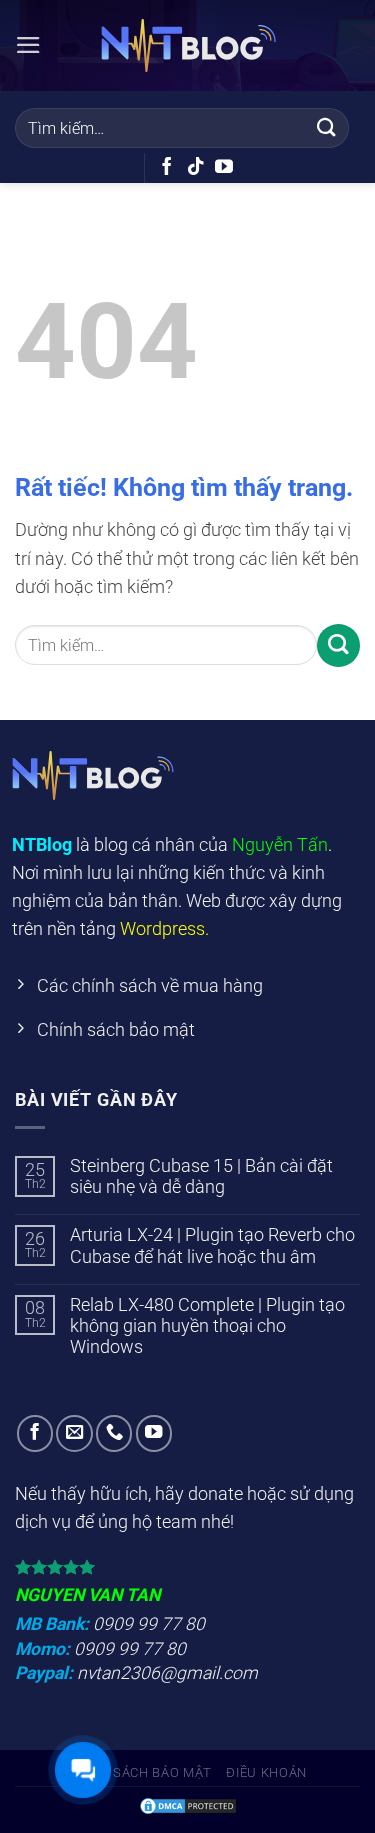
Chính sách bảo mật (140, 1772)
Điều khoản (266, 1772)
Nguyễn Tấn (280, 845)
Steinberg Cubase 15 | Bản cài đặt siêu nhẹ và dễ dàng (201, 1176)
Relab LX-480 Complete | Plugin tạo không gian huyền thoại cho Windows (207, 1326)
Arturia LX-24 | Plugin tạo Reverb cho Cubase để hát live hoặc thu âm (212, 1245)
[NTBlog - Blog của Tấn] (188, 46)
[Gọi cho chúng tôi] (114, 1433)
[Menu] (28, 45)
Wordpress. (164, 929)
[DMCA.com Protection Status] (188, 1804)
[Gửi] (327, 127)
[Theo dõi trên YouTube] (224, 168)
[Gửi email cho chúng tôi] (74, 1433)
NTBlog (42, 845)
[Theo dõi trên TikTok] (196, 168)
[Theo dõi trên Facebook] (167, 168)
